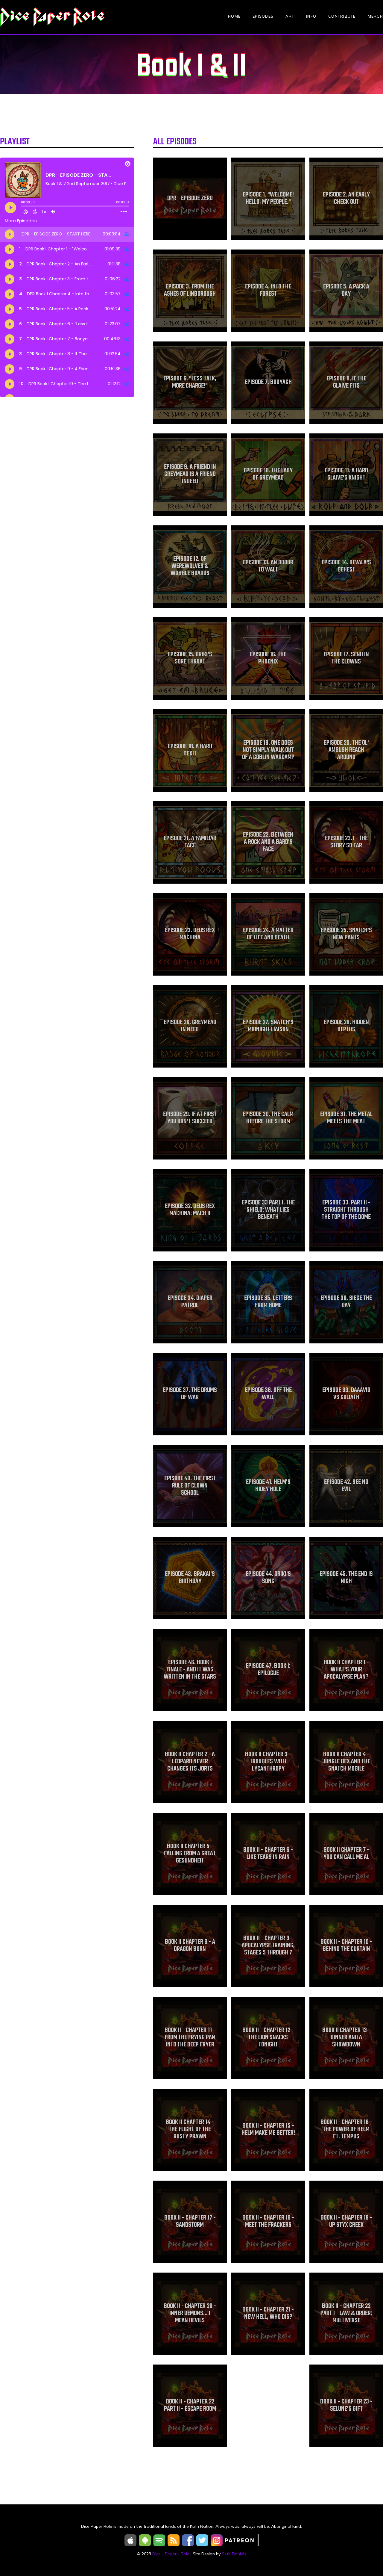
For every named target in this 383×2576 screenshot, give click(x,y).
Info (311, 16)
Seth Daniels (234, 2554)
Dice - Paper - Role (171, 2554)
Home (234, 16)
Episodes (263, 16)
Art (290, 16)
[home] (52, 17)
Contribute (342, 16)
